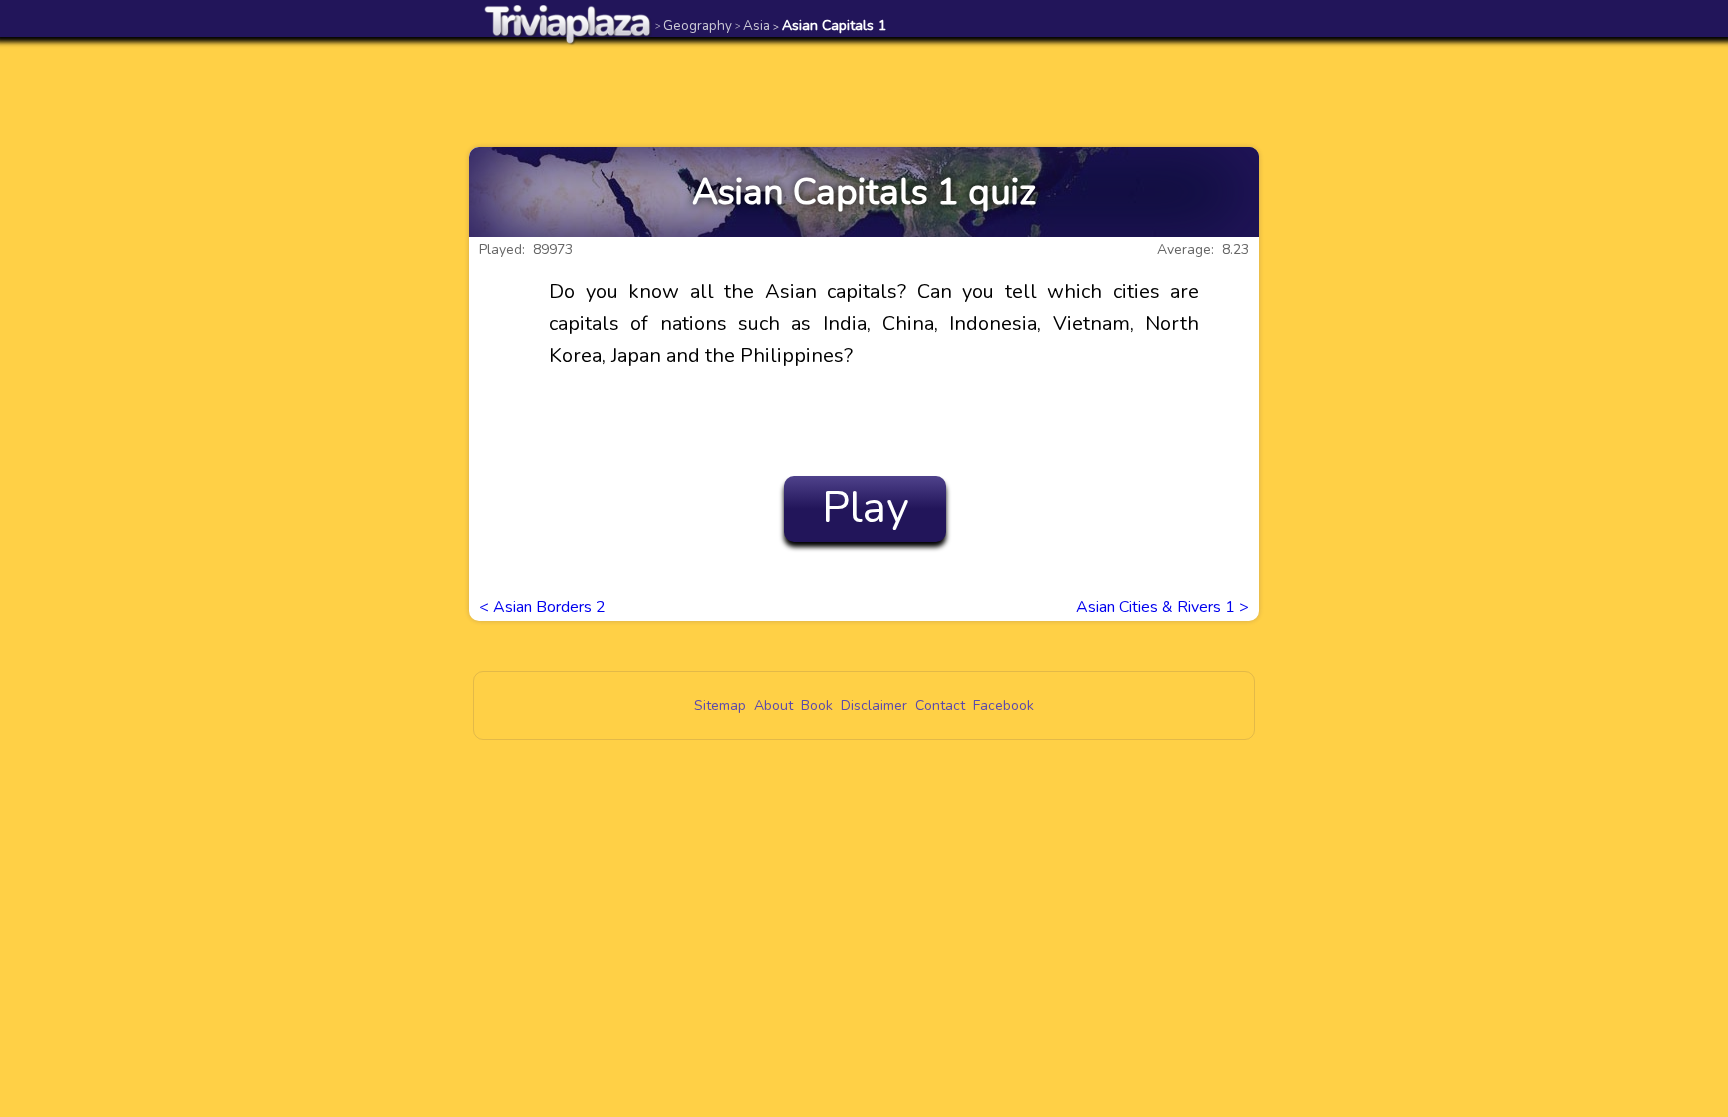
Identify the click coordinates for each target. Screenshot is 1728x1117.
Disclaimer (874, 705)
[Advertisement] (864, 92)
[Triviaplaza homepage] (568, 23)
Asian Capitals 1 (829, 25)
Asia (752, 25)
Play (865, 508)
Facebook (1003, 705)
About (773, 705)
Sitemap (720, 705)
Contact (940, 705)
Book (817, 705)
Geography (693, 25)
